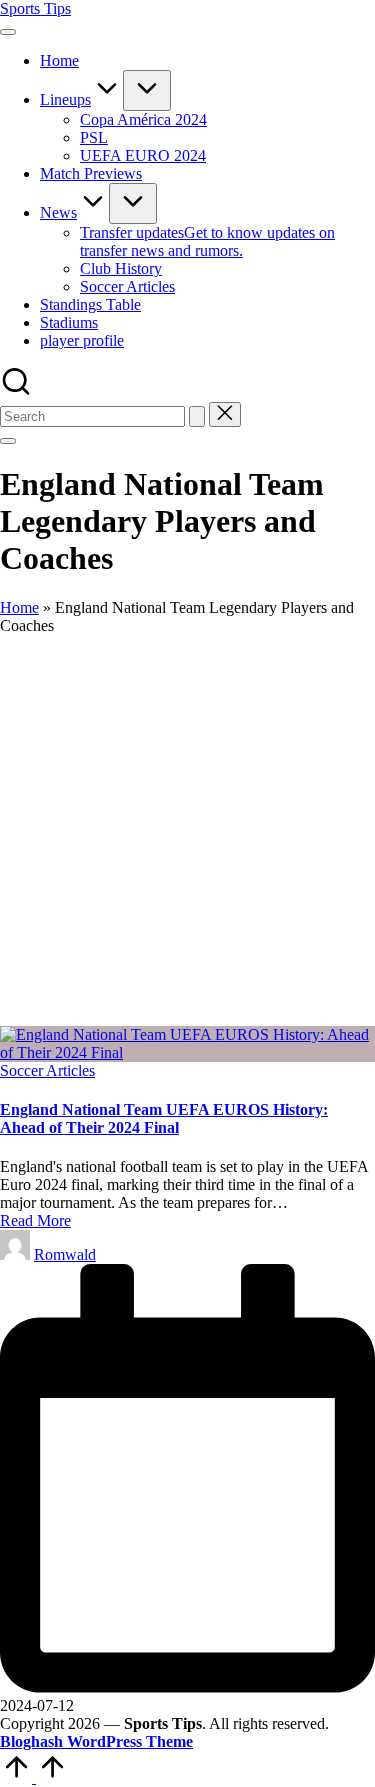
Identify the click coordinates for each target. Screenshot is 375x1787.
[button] (197, 416)
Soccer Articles (47, 1070)
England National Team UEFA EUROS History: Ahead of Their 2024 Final (164, 1118)
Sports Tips (35, 8)
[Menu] (8, 32)
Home (19, 607)
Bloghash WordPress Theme (96, 1741)
